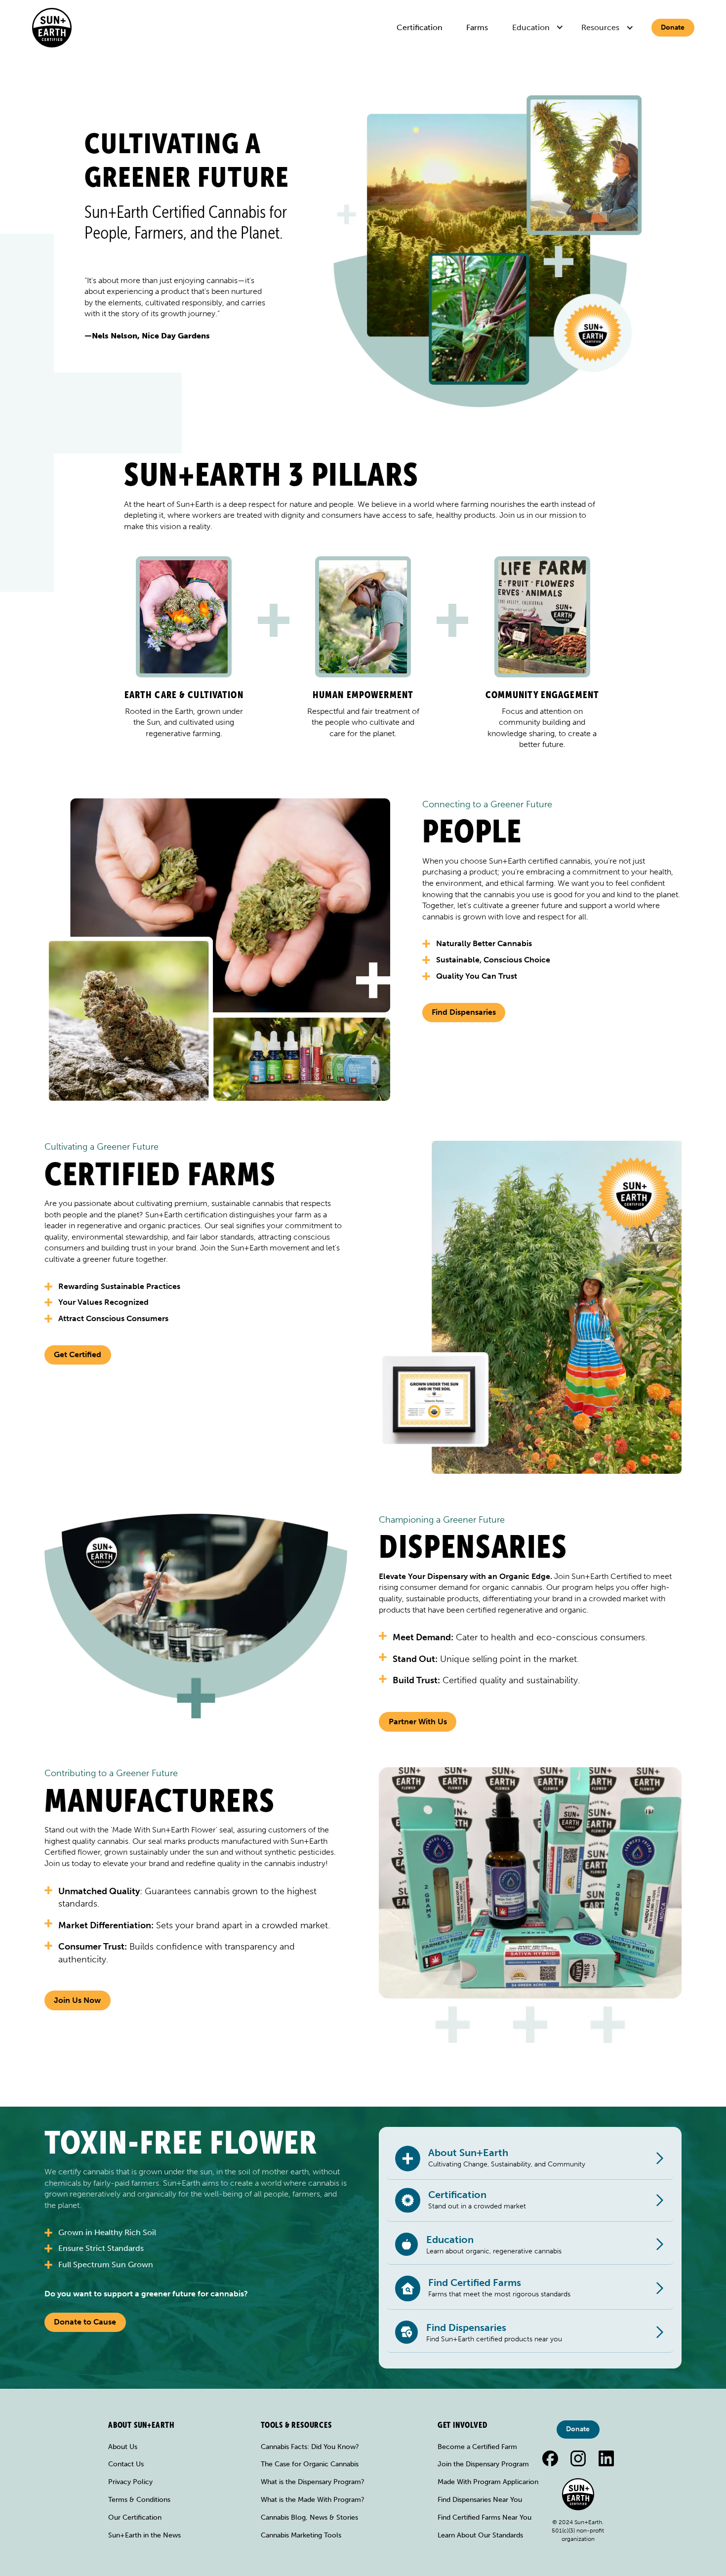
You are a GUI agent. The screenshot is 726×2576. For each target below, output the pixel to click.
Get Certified (78, 1354)
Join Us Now (77, 2000)
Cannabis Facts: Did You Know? (310, 2447)
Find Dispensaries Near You (480, 2500)
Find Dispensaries (464, 1012)
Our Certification (135, 2517)
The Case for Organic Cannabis (310, 2464)
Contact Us (126, 2464)
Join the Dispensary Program (483, 2464)
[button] (539, 28)
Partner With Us (418, 1722)
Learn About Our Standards (480, 2535)
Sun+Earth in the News (144, 2535)
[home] (52, 28)
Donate (673, 27)
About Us (123, 2447)
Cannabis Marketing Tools (301, 2535)
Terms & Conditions (139, 2500)
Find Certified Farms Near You (484, 2517)
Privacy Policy (130, 2482)
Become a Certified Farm (477, 2447)
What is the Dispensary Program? (313, 2482)
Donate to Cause (85, 2322)
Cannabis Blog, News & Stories (309, 2517)
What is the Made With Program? (313, 2500)
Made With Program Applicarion (488, 2482)
